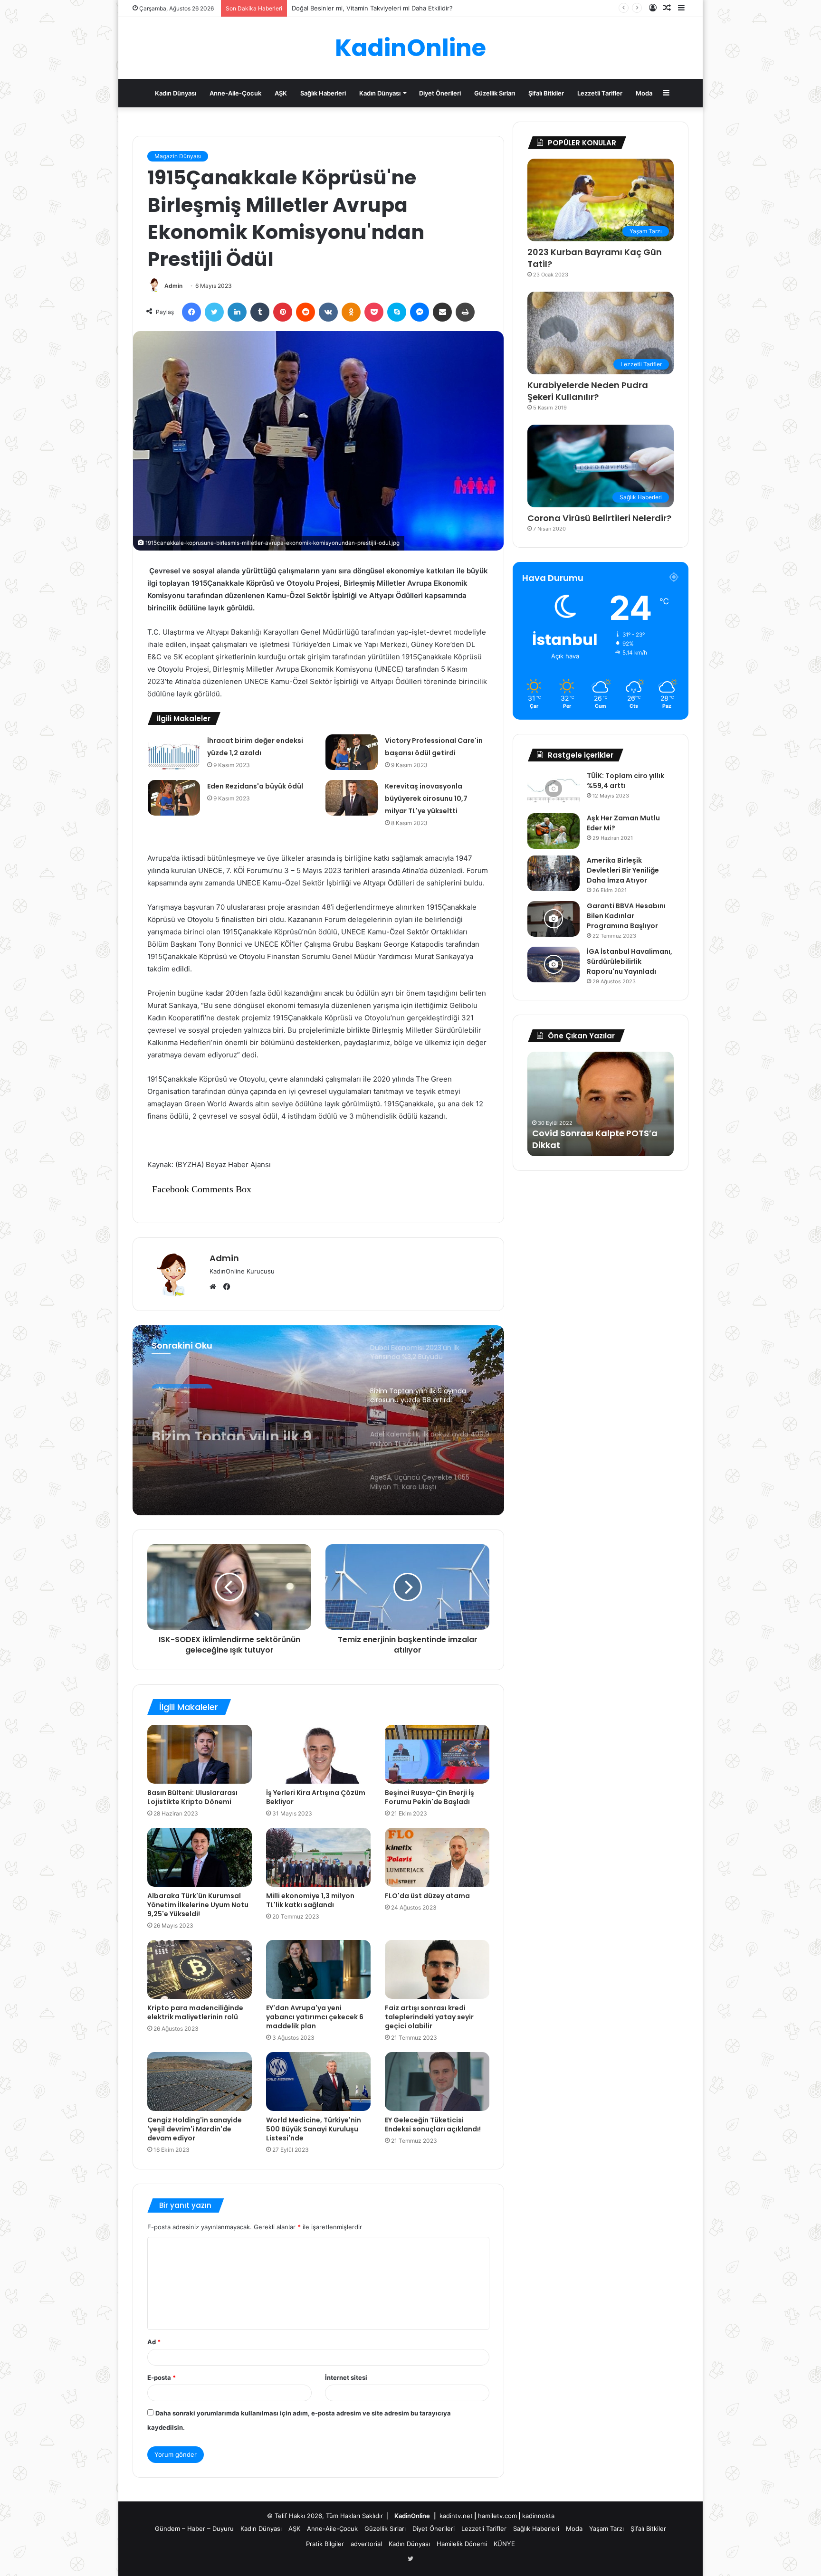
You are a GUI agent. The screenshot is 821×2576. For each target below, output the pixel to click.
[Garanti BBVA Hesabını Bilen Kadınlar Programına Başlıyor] (554, 919)
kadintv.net (456, 2516)
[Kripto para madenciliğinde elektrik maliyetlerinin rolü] (200, 1969)
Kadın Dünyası (176, 93)
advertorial (366, 2544)
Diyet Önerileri (440, 93)
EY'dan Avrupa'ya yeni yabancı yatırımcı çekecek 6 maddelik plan (315, 2017)
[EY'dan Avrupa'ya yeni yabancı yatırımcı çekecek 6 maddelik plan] (318, 1969)
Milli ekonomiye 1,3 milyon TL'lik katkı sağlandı (310, 1900)
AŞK (281, 93)
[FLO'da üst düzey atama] (437, 1857)
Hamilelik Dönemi (462, 2544)
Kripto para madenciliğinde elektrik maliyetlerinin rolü (195, 2012)
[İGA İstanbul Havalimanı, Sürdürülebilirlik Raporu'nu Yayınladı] (554, 965)
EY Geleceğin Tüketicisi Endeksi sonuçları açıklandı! (433, 2124)
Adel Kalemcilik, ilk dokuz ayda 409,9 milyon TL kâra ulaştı (246, 1437)
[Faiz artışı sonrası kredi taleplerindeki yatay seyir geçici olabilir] (437, 1969)
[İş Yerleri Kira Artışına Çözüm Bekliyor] (318, 1754)
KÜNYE (504, 2544)
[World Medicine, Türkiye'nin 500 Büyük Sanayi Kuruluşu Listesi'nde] (318, 2082)
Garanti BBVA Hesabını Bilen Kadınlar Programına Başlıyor (626, 916)
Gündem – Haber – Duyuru (194, 2528)
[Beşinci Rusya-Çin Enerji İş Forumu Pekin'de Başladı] (437, 1754)
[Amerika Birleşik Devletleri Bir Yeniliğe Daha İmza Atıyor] (554, 873)
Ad (154, 2342)
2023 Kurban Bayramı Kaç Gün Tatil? (595, 258)
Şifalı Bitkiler (546, 93)
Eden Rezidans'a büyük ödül (255, 786)
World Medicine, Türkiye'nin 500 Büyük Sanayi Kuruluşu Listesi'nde (314, 2129)
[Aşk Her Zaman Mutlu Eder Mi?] (554, 831)
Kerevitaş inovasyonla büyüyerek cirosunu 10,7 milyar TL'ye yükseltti (426, 798)
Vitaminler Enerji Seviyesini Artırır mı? (347, 8)
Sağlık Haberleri (323, 93)
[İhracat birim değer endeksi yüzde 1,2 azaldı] (174, 752)
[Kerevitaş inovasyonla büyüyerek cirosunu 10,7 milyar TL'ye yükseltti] (352, 798)
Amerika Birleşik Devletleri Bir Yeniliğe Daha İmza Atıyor (623, 870)
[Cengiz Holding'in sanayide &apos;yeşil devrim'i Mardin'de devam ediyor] (200, 2082)
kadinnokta (538, 2516)
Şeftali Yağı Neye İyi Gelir (586, 1145)
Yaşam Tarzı (606, 2528)
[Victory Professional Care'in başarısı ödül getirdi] (352, 752)
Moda (644, 93)
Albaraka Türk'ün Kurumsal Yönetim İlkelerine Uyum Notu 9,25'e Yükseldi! (198, 1905)
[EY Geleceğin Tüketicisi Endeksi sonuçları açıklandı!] (437, 2082)
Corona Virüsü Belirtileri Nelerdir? (599, 518)
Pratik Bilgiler (325, 2544)
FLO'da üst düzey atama (427, 1896)
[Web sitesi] (215, 1287)
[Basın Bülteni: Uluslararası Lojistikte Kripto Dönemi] (200, 1754)
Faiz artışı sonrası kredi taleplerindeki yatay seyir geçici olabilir (429, 2017)
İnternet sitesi (346, 2377)
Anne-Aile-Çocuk (235, 93)
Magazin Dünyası (178, 156)
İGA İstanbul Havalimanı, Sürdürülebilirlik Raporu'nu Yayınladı (630, 961)
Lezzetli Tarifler (600, 93)
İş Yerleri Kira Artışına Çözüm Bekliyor (316, 1797)
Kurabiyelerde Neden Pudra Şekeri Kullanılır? (588, 391)
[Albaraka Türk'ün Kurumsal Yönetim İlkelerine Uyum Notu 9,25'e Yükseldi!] (200, 1857)
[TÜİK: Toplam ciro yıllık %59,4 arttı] (554, 789)
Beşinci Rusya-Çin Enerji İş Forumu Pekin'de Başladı (430, 1797)
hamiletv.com (497, 2516)
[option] (318, 1420)
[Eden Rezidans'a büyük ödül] (174, 798)
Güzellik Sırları (495, 93)
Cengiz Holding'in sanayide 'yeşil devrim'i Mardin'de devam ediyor (195, 2129)
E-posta (162, 2377)
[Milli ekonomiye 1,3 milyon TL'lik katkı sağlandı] (318, 1857)
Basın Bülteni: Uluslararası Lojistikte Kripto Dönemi (192, 1797)
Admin (173, 286)
